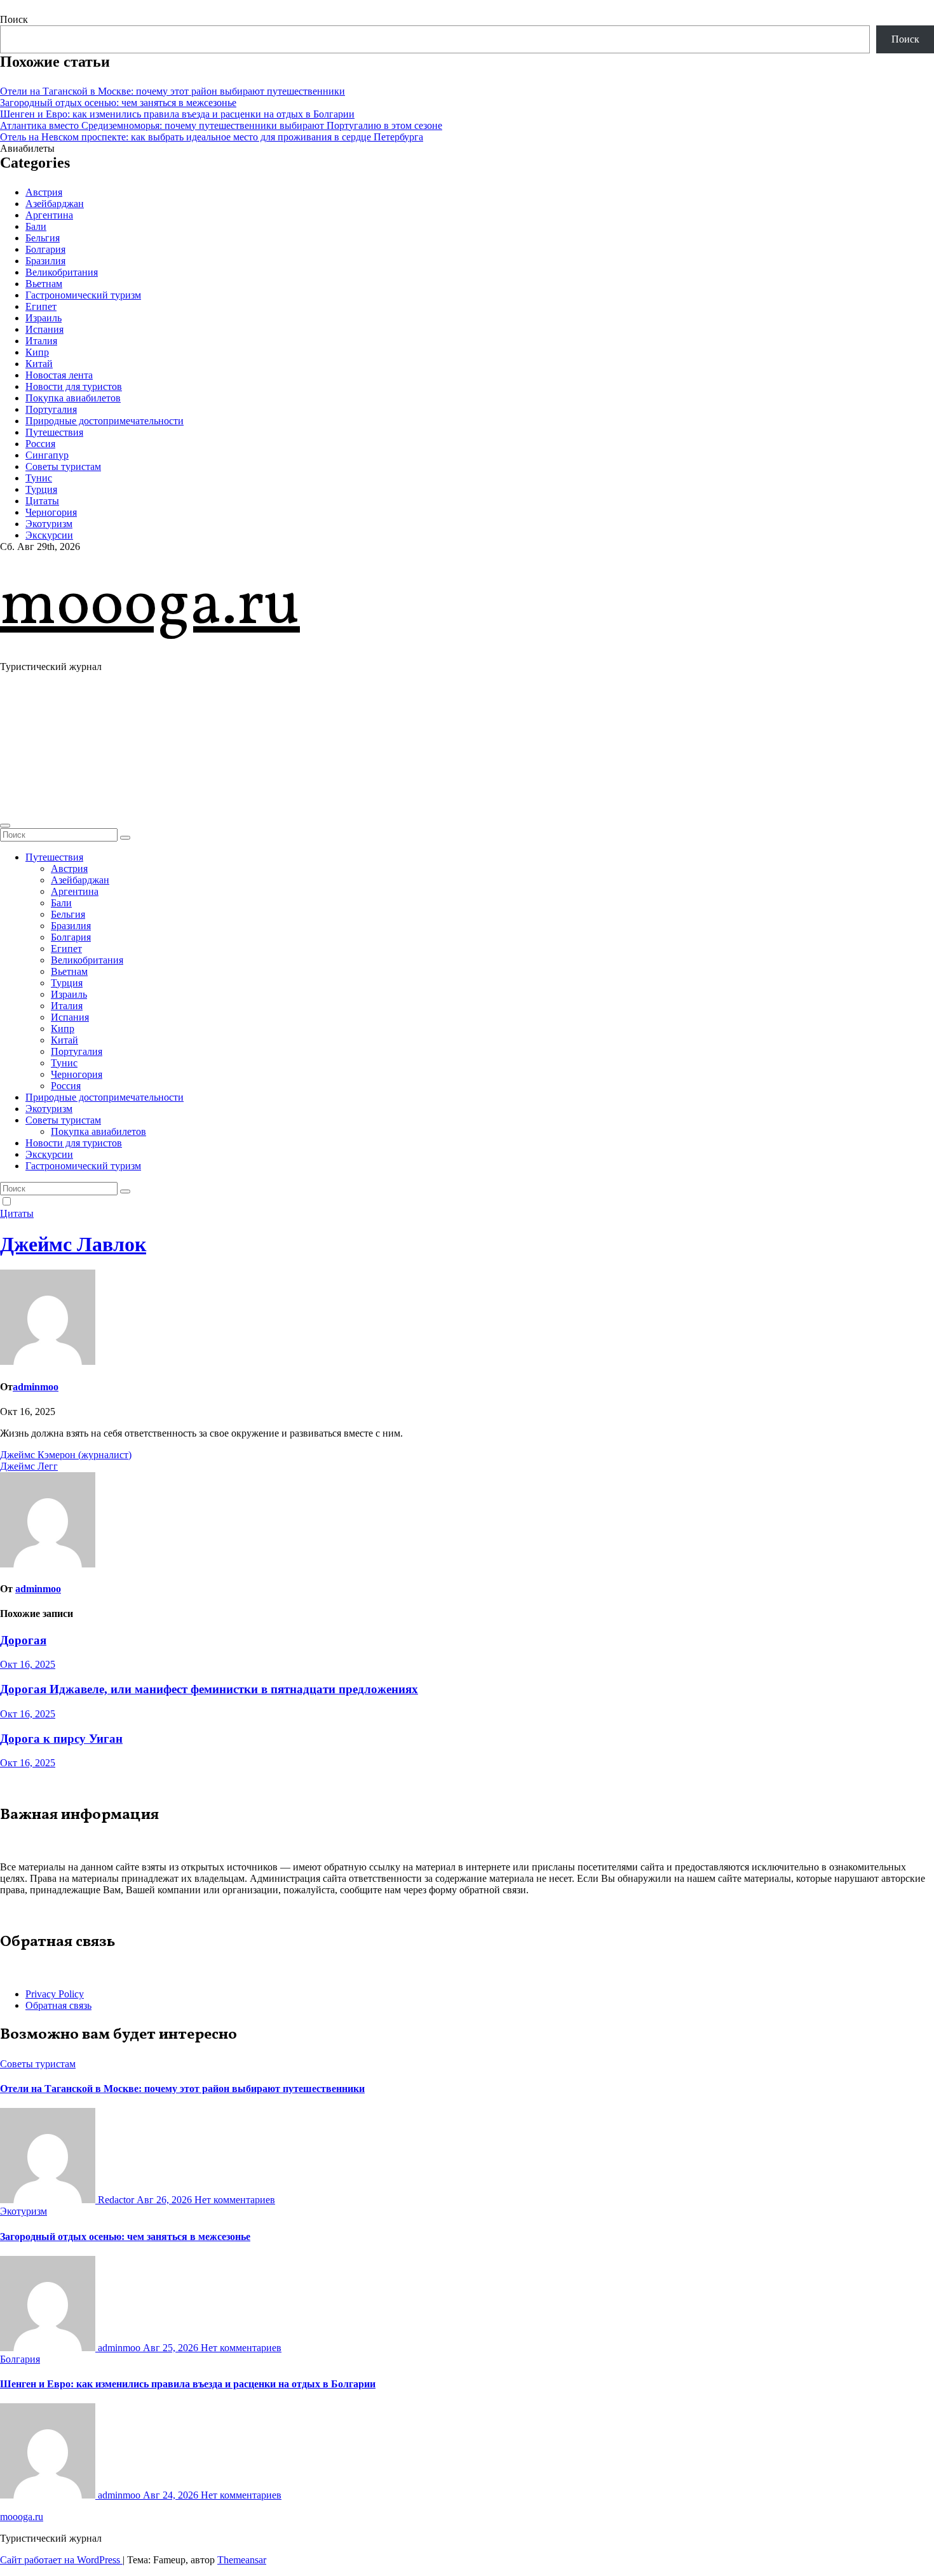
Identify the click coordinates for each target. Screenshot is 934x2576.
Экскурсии (49, 535)
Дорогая (23, 1640)
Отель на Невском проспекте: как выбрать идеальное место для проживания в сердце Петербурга (212, 137)
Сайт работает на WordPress (61, 2560)
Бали (36, 226)
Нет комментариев (235, 2200)
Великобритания (62, 272)
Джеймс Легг (29, 1466)
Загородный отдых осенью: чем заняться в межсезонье (118, 103)
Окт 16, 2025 (28, 1664)
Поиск (14, 19)
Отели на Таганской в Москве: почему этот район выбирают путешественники (173, 91)
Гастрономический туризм (83, 295)
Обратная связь (58, 2005)
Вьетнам (44, 284)
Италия (41, 341)
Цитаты (42, 501)
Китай (39, 364)
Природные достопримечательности (105, 421)
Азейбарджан (55, 204)
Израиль (44, 318)
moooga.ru (150, 607)
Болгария (45, 249)
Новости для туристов (74, 386)
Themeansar (242, 2560)
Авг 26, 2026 (166, 2200)
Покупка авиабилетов (73, 398)
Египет (41, 306)
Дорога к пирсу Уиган (61, 1739)
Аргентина (49, 215)
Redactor (116, 2200)
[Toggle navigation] (5, 826)
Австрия (44, 192)
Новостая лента (59, 375)
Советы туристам (63, 466)
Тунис (39, 478)
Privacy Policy (55, 1994)
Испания (44, 329)
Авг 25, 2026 (172, 2348)
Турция (41, 489)
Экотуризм (49, 524)
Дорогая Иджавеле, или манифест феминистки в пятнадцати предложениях (209, 1689)
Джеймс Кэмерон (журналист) (66, 1455)
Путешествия (54, 432)
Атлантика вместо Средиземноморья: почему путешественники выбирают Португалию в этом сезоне (221, 125)
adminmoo (36, 1387)
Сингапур (47, 455)
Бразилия (45, 261)
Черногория (51, 512)
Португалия (51, 409)
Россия (40, 444)
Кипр (37, 352)
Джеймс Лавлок (73, 1244)
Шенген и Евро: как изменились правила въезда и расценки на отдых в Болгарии (177, 114)
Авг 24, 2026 (172, 2495)
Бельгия (43, 238)
